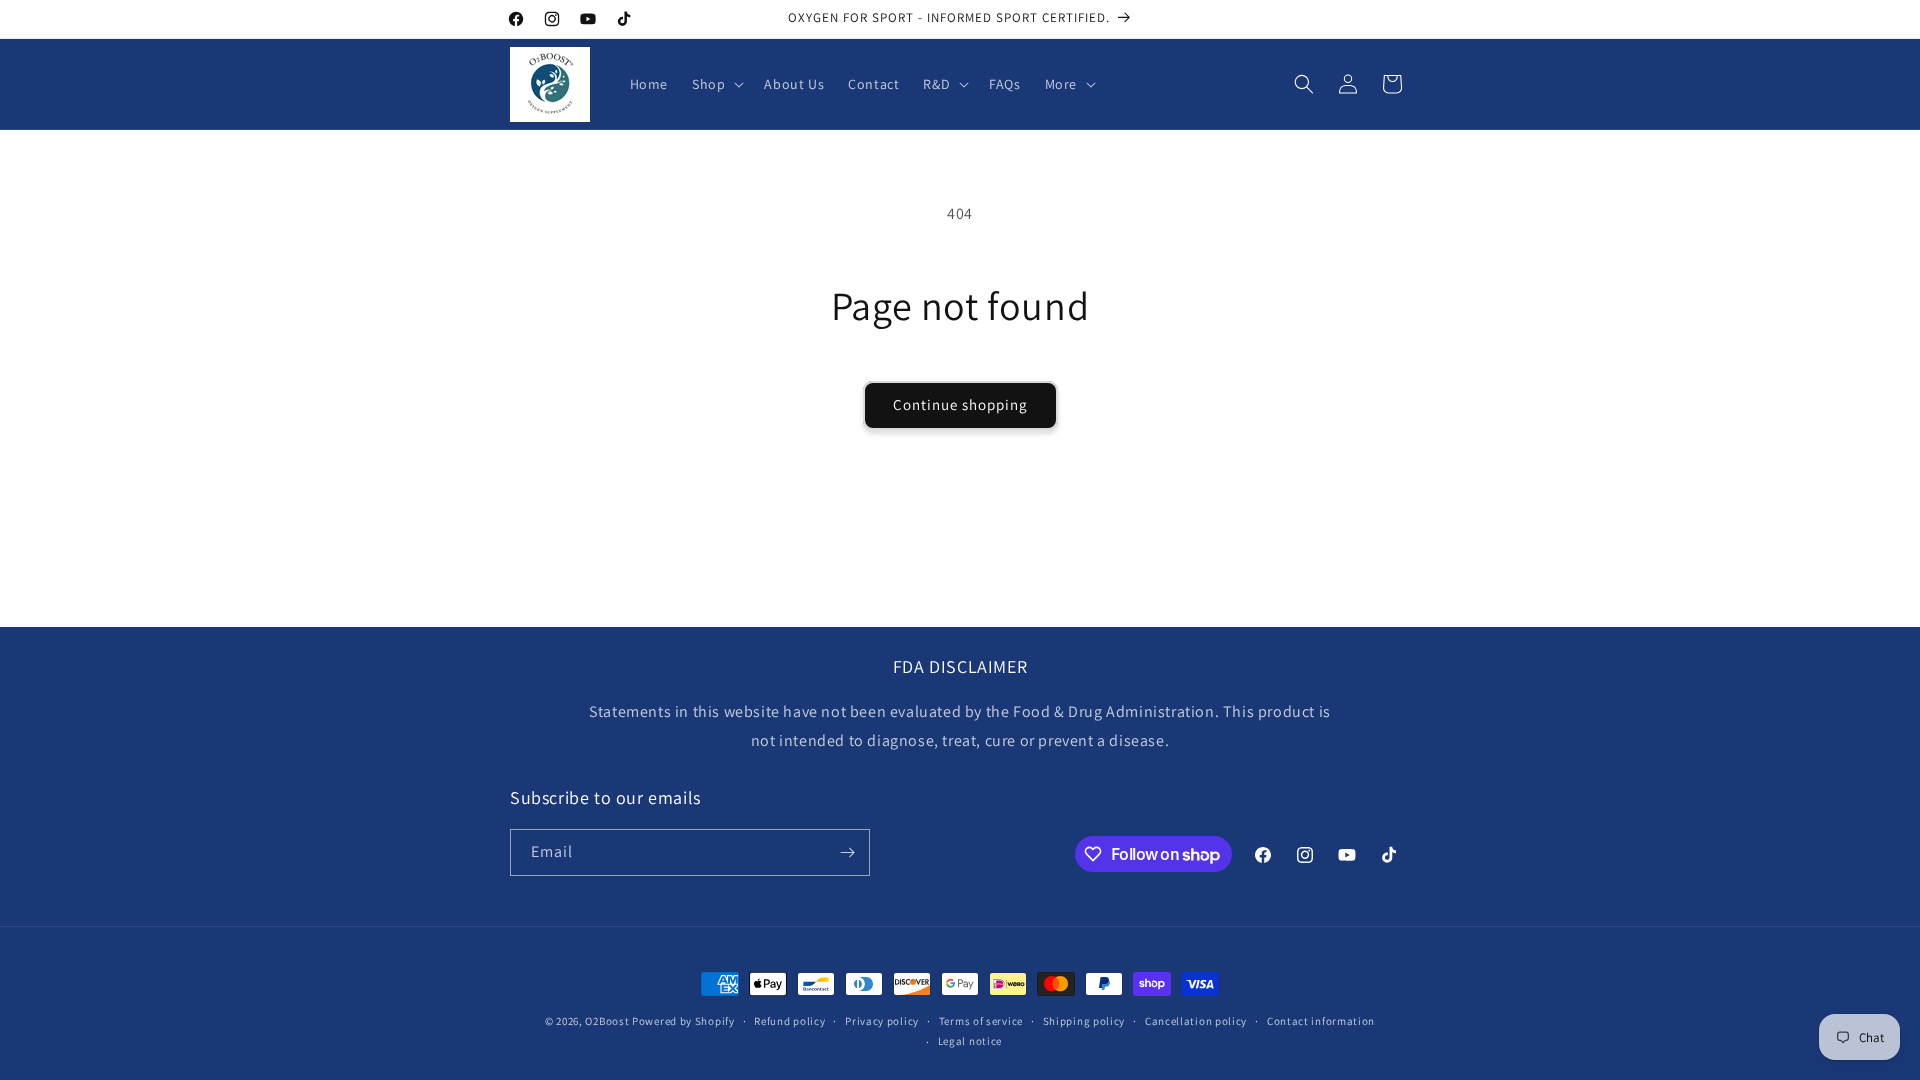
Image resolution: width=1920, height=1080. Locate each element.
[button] (716, 84)
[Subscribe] (847, 852)
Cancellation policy (1196, 1021)
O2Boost (607, 1021)
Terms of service (981, 1021)
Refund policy (789, 1021)
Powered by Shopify (683, 1021)
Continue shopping (960, 404)
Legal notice (970, 1041)
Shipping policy (1084, 1021)
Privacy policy (882, 1021)
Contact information (1321, 1021)
